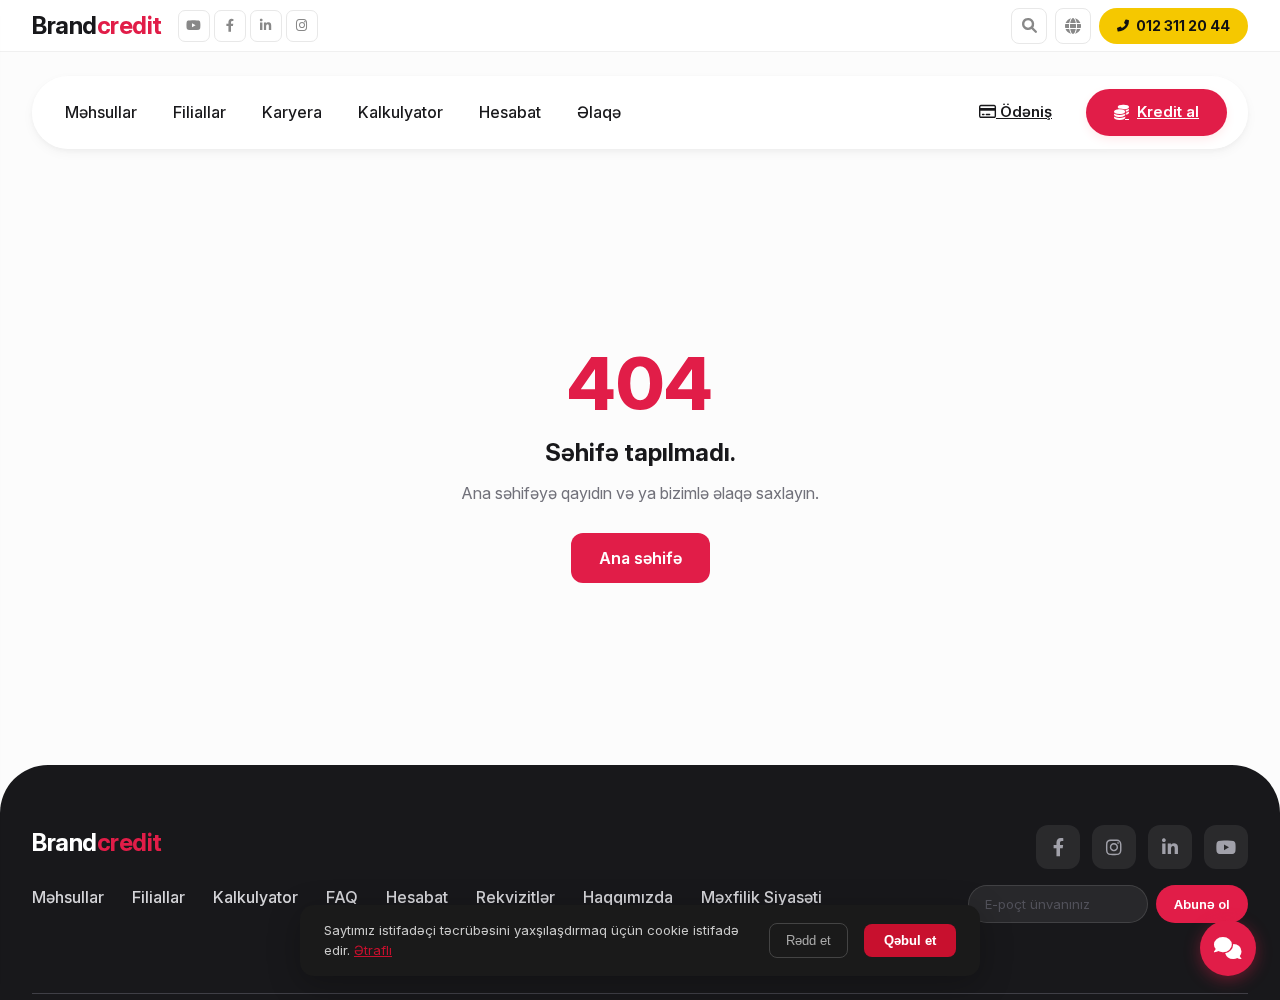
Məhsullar (101, 112)
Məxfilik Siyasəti (761, 897)
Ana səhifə (640, 558)
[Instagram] (302, 26)
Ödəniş (1024, 111)
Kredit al (1168, 111)
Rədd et (808, 940)
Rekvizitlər (515, 897)
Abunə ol (1202, 904)
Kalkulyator (400, 112)
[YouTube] (194, 26)
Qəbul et (910, 940)
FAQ (342, 897)
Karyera (292, 112)
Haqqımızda (628, 897)
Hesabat (510, 112)
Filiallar (199, 112)
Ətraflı (373, 950)
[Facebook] (230, 26)
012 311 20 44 (1183, 25)
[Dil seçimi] (1073, 26)
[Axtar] (1029, 26)
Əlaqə (599, 112)
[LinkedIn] (266, 26)
